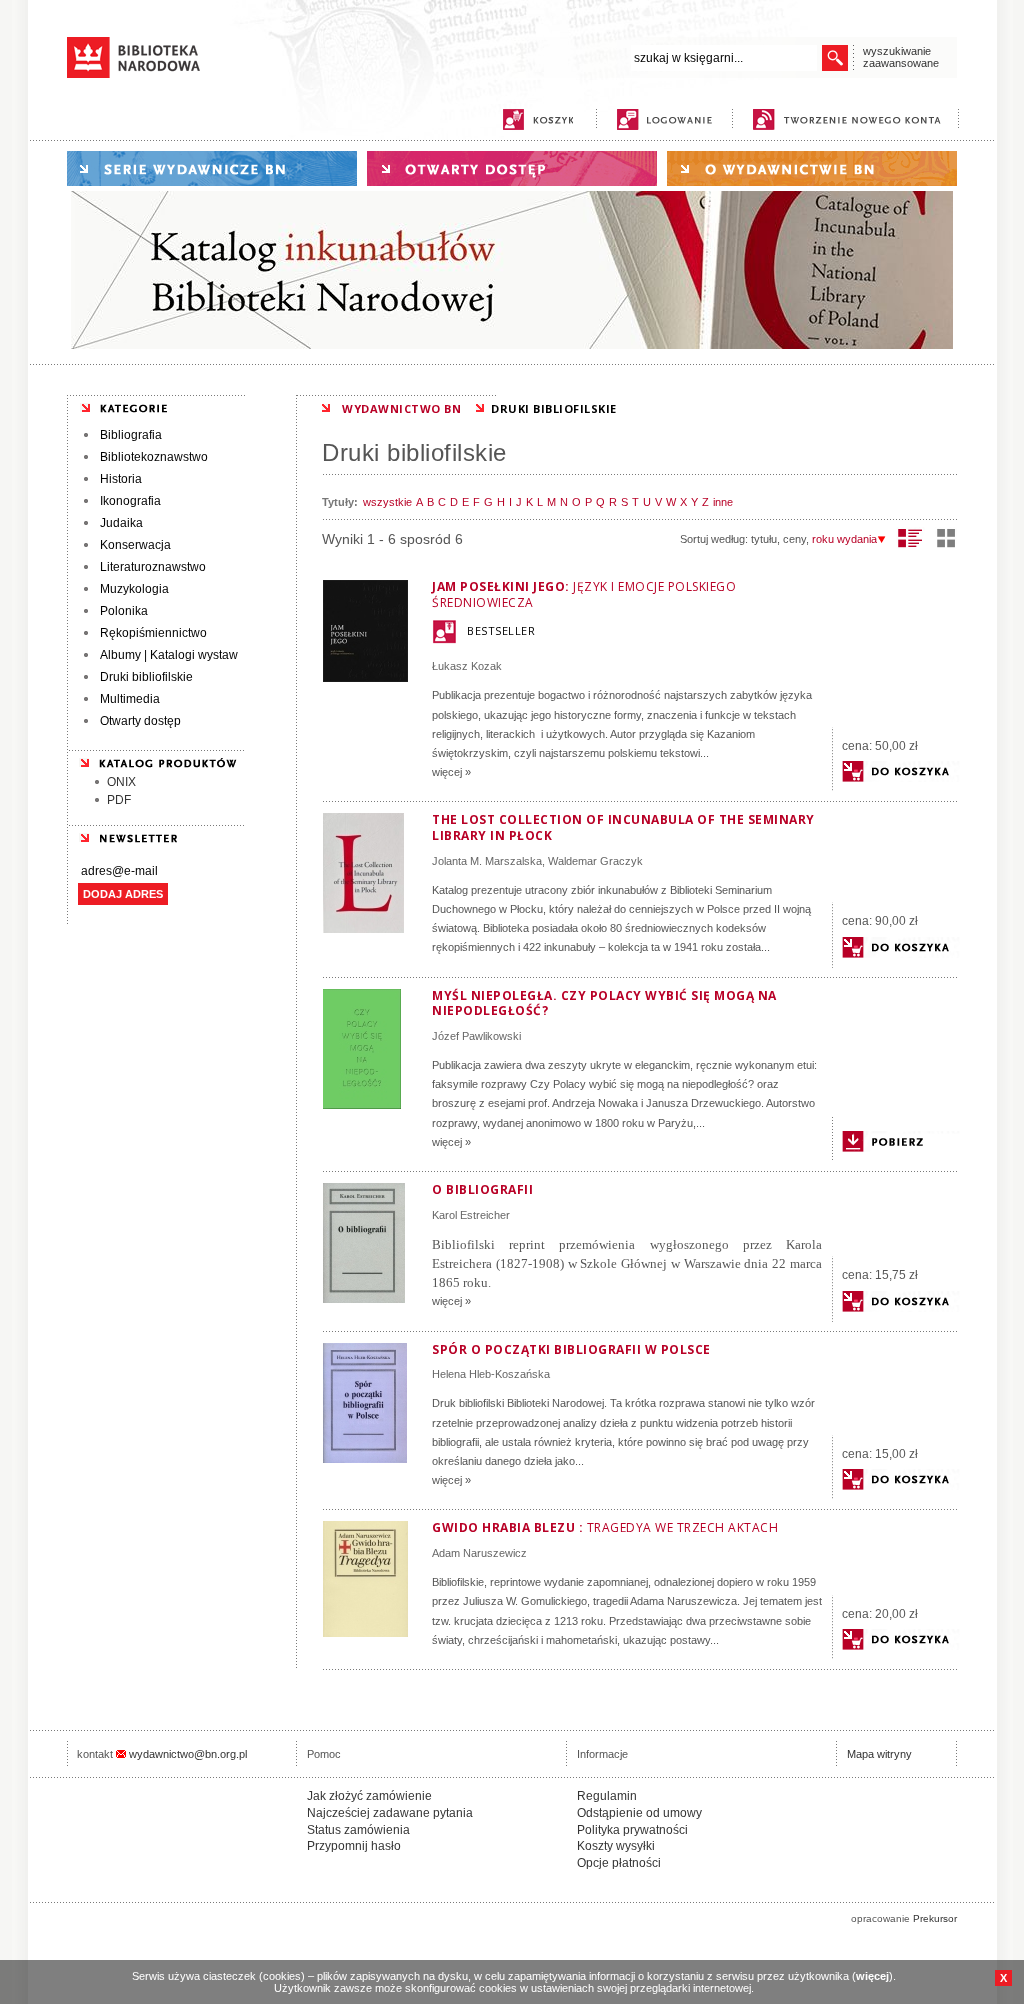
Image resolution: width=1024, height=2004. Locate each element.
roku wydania (844, 539)
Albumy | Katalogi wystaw (169, 655)
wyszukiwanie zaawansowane (901, 57)
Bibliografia (131, 435)
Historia (121, 479)
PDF (119, 800)
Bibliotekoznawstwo (154, 457)
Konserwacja (135, 545)
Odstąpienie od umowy (639, 1813)
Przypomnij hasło (354, 1846)
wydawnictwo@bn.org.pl (188, 1754)
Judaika (121, 523)
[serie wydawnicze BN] (212, 168)
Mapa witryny (879, 1754)
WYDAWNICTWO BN (401, 408)
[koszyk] (538, 119)
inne (723, 502)
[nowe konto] (850, 119)
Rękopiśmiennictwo (153, 633)
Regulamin (607, 1796)
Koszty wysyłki (616, 1846)
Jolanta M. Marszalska (487, 861)
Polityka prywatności (632, 1830)
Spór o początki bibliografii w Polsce (571, 1349)
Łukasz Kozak (467, 666)
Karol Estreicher (471, 1215)
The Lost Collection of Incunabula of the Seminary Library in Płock (623, 827)
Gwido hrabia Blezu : (605, 1527)
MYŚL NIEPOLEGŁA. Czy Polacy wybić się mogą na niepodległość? (604, 1003)
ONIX (121, 782)
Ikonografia (130, 501)
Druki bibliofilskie (146, 677)
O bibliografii (482, 1189)
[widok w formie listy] (910, 538)
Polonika (124, 611)
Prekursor (935, 1918)
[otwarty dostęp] (512, 168)
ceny (794, 539)
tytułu (764, 539)
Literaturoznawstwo (153, 567)
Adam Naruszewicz (479, 1553)
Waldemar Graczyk (595, 861)
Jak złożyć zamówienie (369, 1796)
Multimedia (130, 699)
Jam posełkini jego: (584, 594)
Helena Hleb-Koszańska (491, 1374)
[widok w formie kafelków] (946, 538)
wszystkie (387, 502)
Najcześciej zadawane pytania (390, 1813)
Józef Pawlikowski (476, 1036)
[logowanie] (669, 119)
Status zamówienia (358, 1830)
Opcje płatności (619, 1863)
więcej (872, 1976)
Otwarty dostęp (140, 721)
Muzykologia (134, 589)
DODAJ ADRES (123, 894)
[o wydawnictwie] (812, 168)
